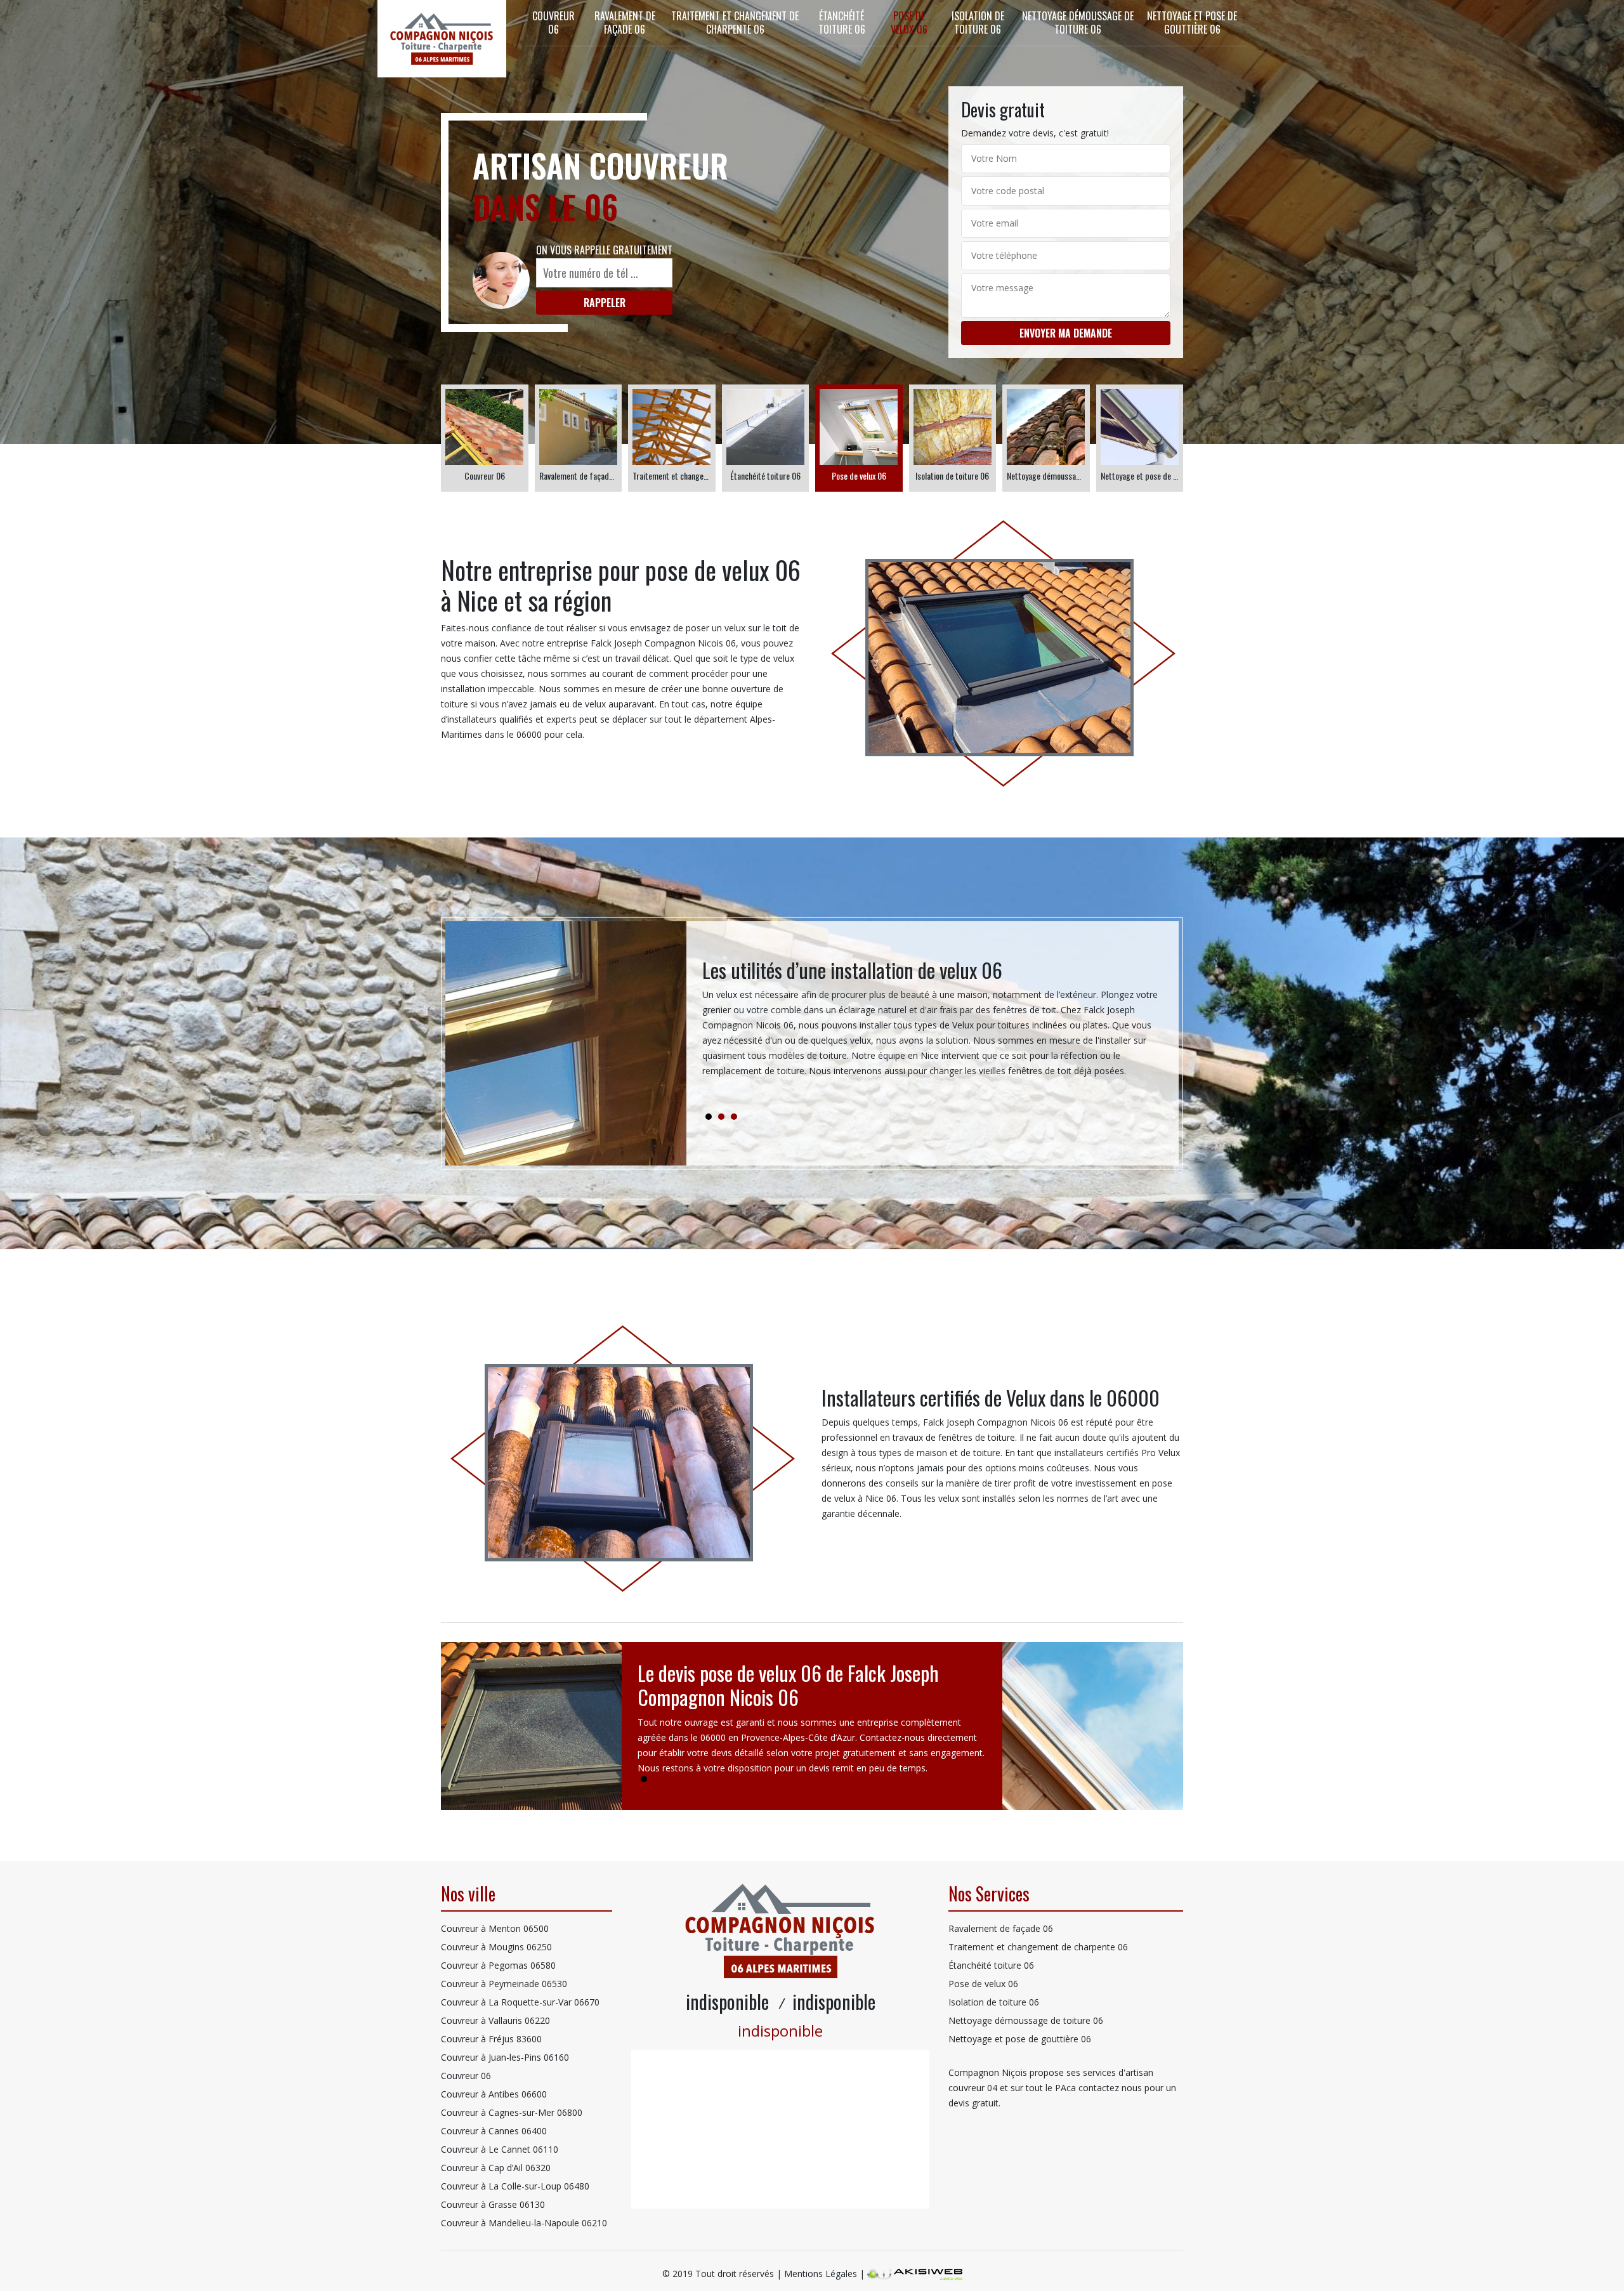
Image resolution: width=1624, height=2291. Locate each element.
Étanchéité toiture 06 (842, 23)
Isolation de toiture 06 (978, 23)
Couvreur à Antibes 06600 (494, 2094)
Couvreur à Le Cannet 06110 (500, 2149)
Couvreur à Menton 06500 (495, 1928)
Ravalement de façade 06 (625, 23)
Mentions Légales (821, 2274)
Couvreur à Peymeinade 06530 (504, 1984)
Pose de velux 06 (909, 23)
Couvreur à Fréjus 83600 (491, 2039)
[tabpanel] (933, 1023)
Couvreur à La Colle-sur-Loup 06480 (515, 2186)
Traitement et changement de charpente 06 (735, 23)
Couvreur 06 (553, 23)
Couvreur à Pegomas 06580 (498, 1965)
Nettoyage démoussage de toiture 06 (1078, 23)
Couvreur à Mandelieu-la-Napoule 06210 (524, 2223)
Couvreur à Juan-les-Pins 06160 (505, 2057)
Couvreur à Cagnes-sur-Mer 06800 (512, 2112)
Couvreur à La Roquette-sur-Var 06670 (520, 2002)
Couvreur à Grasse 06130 (493, 2204)
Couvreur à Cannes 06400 (494, 2131)
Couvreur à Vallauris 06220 (495, 2020)
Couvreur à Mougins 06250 (496, 1947)
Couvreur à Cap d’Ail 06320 (496, 2168)
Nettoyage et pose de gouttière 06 (1192, 23)
